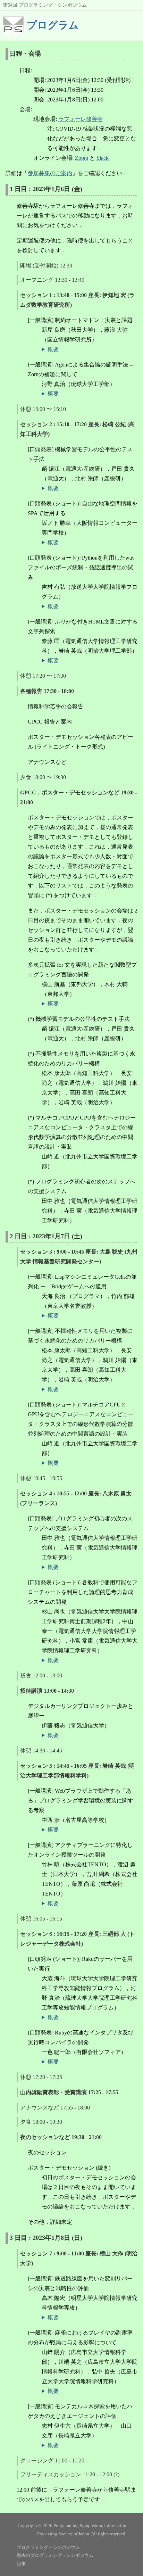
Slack (103, 158)
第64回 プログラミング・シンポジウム (45, 5)
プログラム (53, 25)
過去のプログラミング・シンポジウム (55, 2555)
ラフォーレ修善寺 (81, 119)
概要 (53, 349)
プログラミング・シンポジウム (48, 2547)
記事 (21, 2564)
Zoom (82, 158)
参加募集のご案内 (50, 173)
